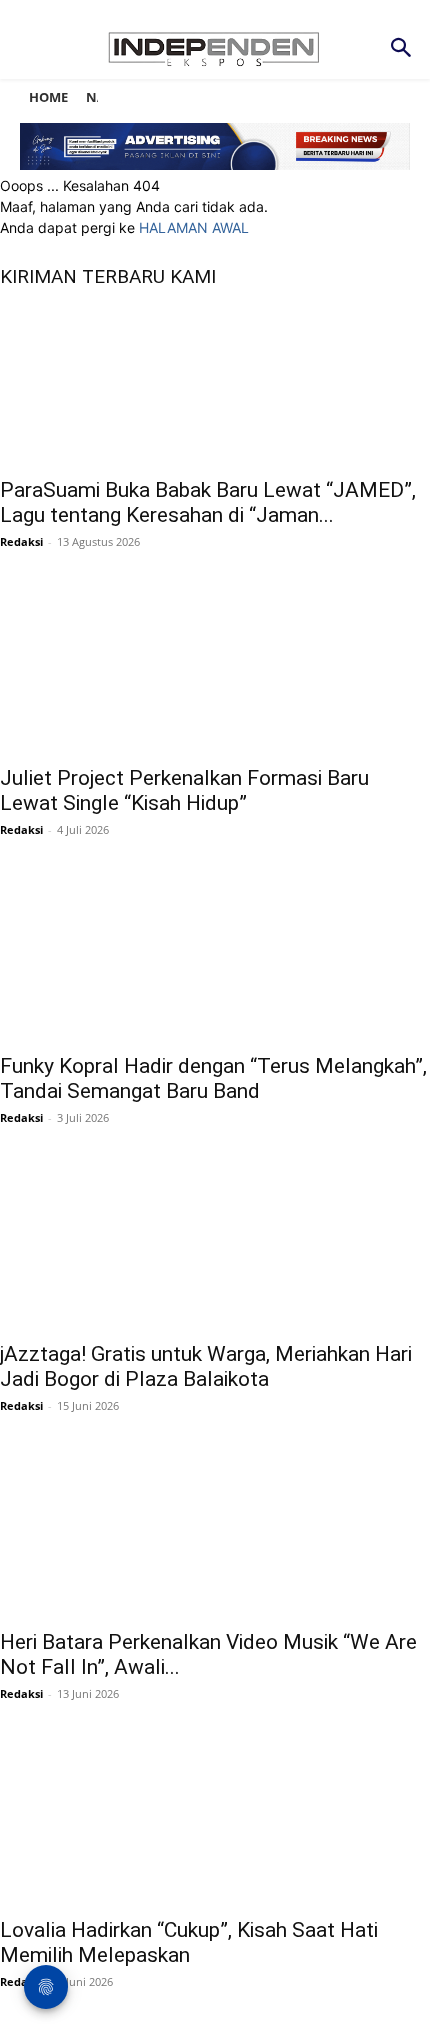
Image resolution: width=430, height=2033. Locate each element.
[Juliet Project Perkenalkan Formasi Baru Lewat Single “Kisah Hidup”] (215, 673)
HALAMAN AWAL (194, 227)
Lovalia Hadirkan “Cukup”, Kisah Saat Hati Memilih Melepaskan (189, 1942)
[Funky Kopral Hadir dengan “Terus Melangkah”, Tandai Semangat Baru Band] (215, 961)
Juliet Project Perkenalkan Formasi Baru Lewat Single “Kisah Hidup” (184, 790)
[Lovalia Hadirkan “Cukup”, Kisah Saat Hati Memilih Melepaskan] (215, 1825)
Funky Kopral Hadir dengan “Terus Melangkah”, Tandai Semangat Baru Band (213, 1078)
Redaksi (21, 541)
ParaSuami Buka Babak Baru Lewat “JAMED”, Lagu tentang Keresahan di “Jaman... (208, 502)
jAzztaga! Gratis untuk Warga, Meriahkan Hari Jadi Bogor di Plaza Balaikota (206, 1366)
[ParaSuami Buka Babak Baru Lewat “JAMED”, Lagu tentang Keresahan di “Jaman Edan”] (215, 385)
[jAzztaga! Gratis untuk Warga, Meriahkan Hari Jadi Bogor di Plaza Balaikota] (215, 1249)
